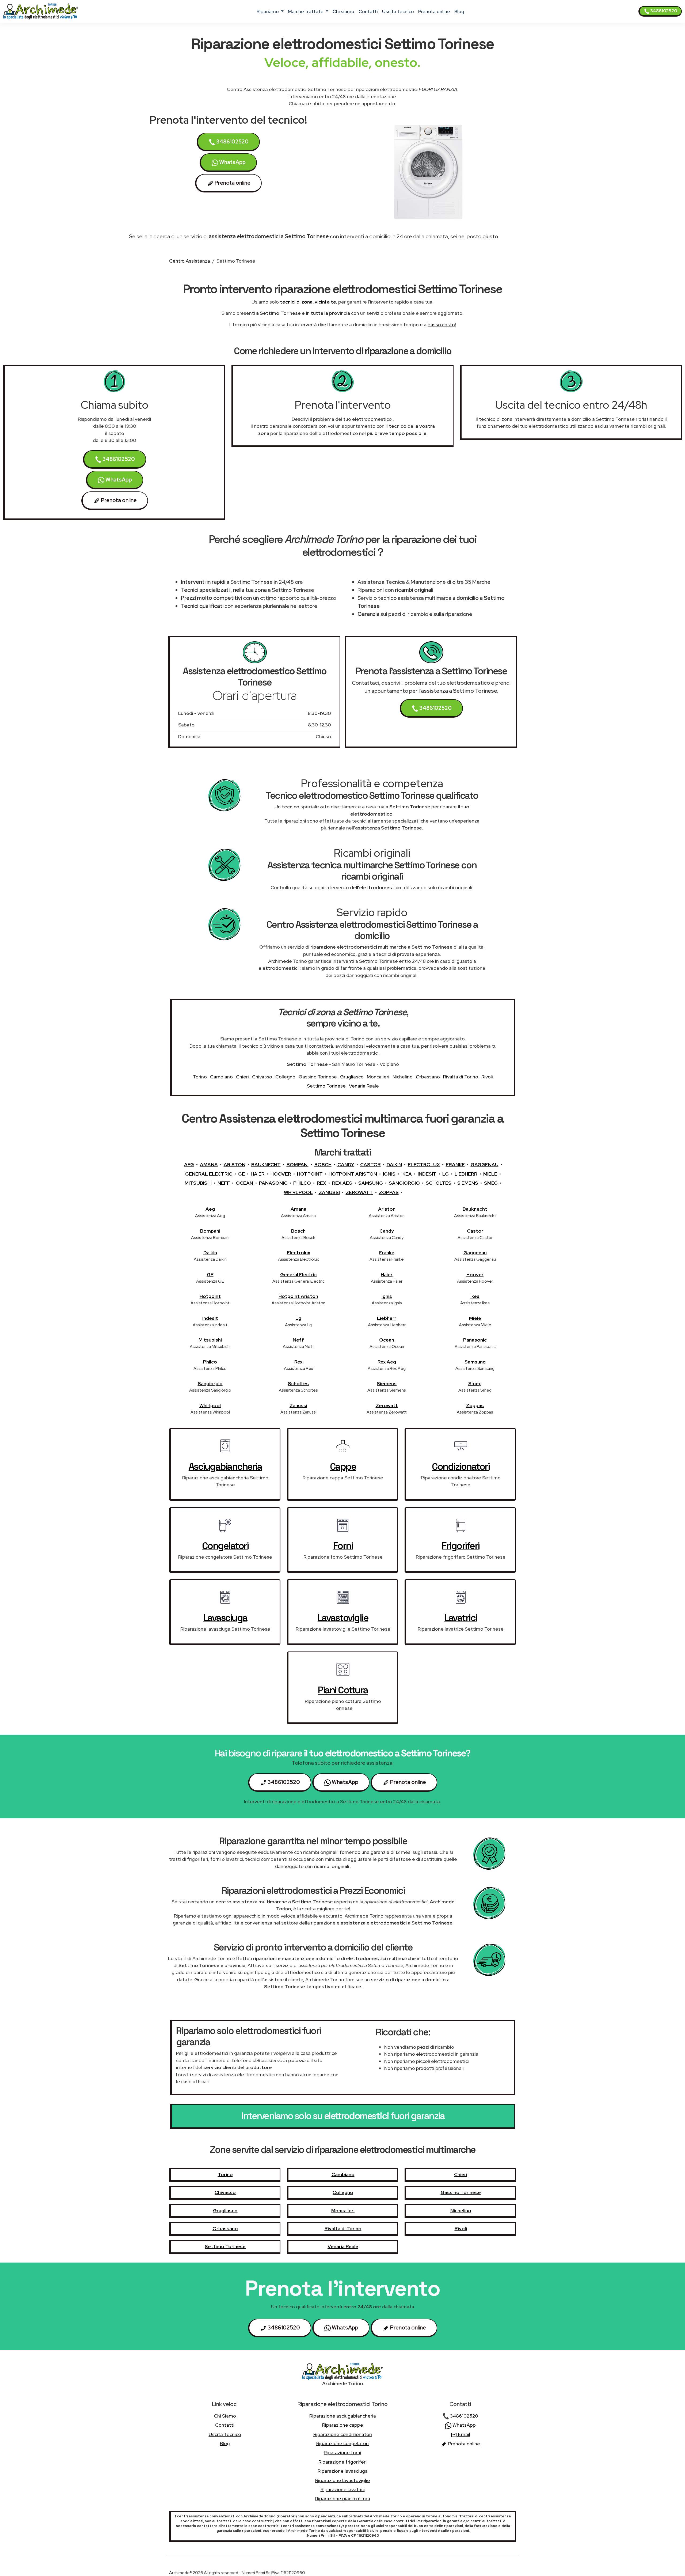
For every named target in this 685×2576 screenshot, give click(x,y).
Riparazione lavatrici (343, 2489)
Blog (459, 11)
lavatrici (461, 1618)
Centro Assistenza (190, 261)
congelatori (225, 1546)
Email (464, 2434)
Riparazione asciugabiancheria (343, 2416)
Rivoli (487, 1077)
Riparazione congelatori (342, 2443)
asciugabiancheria (225, 1467)
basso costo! (442, 325)
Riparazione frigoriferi (342, 2462)
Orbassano (428, 1077)
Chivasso (262, 1077)
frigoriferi (461, 1546)
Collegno (285, 1077)
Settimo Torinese (326, 1086)
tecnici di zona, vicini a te (308, 302)
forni (343, 1546)
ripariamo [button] (268, 11)
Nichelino (403, 1077)
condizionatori (461, 1467)
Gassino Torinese (318, 1077)
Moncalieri (378, 1077)
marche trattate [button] (306, 11)
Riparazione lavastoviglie (343, 2480)
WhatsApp (232, 162)
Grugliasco (352, 1077)
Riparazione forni (342, 2452)
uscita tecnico (398, 11)
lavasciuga (225, 1618)
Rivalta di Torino (461, 1077)
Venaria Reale (364, 1086)
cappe (343, 1467)
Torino (200, 1077)
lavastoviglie (343, 1618)
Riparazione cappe (343, 2425)
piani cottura (343, 1690)
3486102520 (663, 11)
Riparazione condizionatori (343, 2434)
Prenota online (434, 11)
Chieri (242, 1077)
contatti (368, 11)
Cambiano (221, 1077)
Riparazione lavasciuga (343, 2471)
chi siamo (343, 11)
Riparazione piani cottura (343, 2499)
